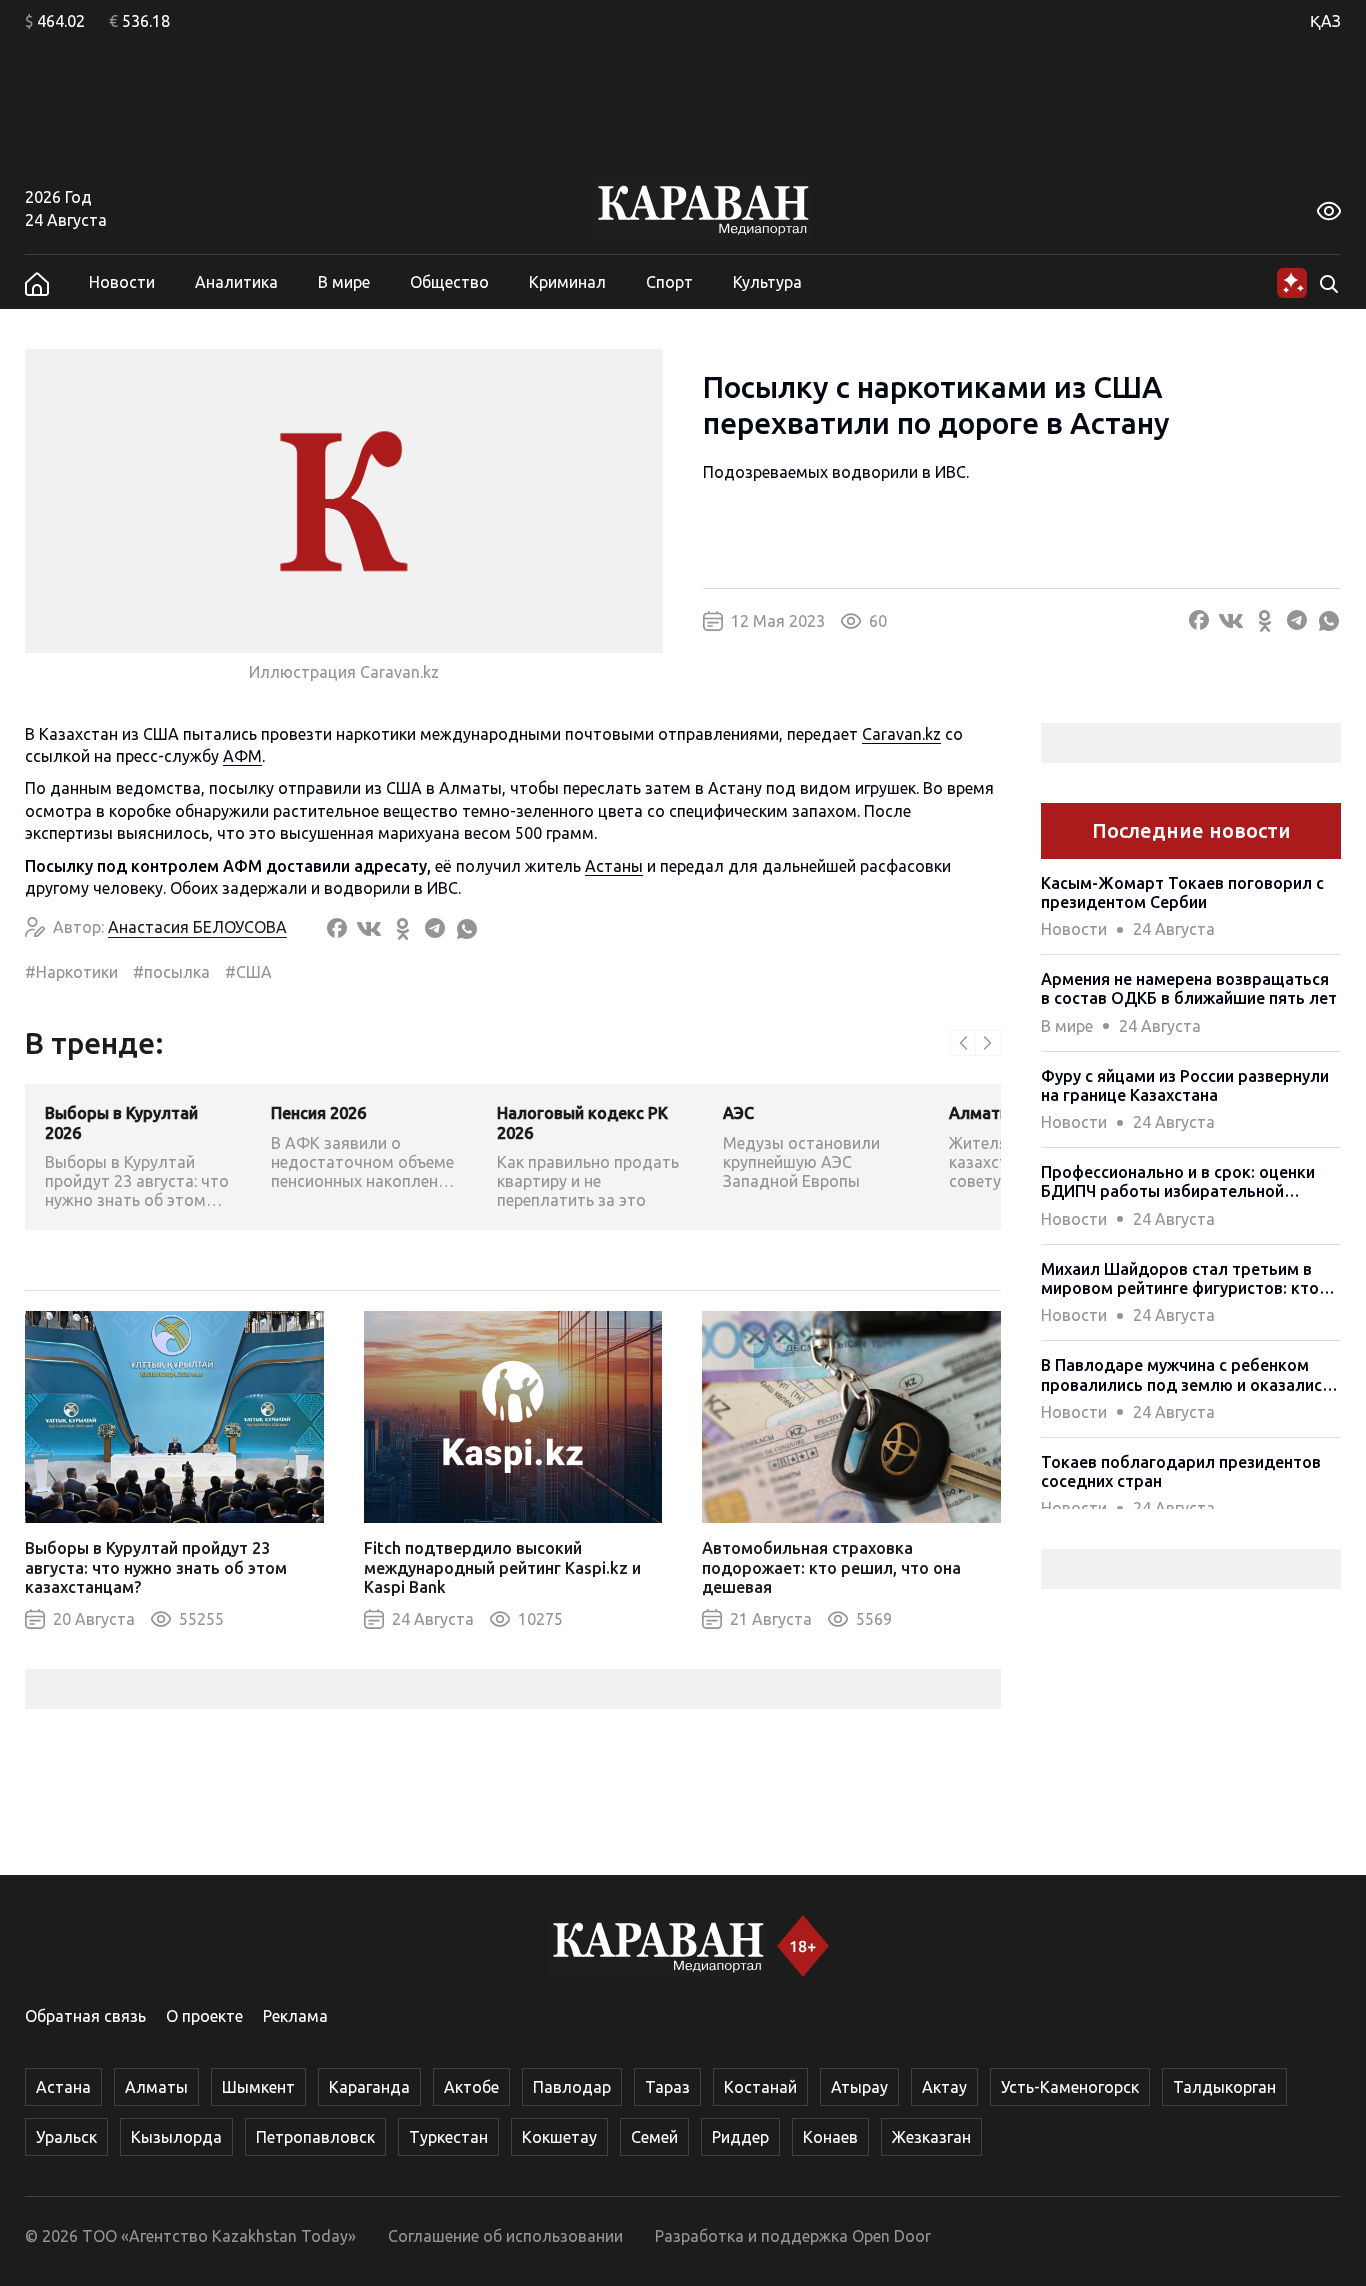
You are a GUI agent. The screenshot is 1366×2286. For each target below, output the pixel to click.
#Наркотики (71, 972)
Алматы (156, 2087)
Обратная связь (85, 2016)
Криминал (567, 282)
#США (248, 972)
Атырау (859, 2087)
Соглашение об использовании (505, 2236)
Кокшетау (559, 2137)
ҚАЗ (1325, 21)
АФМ (242, 756)
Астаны (614, 866)
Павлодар (572, 2087)
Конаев (830, 2137)
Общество (449, 282)
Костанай (760, 2087)
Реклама (295, 2016)
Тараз (667, 2087)
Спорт (669, 282)
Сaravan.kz (901, 734)
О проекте (204, 2016)
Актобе (471, 2087)
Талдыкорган (1224, 2087)
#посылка (171, 972)
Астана (63, 2087)
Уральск (66, 2137)
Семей (654, 2137)
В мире (344, 282)
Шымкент (258, 2087)
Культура (767, 282)
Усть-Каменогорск (1070, 2087)
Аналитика (236, 282)
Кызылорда (176, 2137)
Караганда (369, 2087)
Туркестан (448, 2137)
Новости (122, 282)
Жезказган (931, 2137)
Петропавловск (315, 2137)
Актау (944, 2087)
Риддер (740, 2137)
